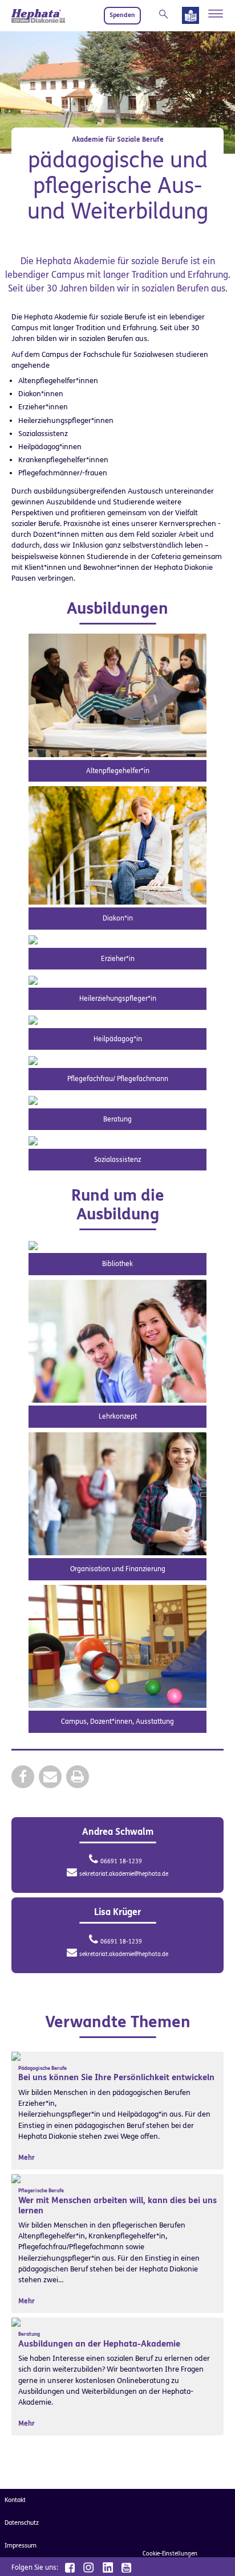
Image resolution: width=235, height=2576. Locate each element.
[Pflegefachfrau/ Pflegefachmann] (33, 1060)
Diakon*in (118, 918)
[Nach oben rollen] (212, 2553)
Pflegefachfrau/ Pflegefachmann (118, 1079)
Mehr (27, 2158)
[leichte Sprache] (191, 18)
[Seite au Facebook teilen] (23, 1776)
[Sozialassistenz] (33, 1140)
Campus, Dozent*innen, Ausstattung (117, 1722)
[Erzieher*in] (33, 940)
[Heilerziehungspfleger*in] (33, 979)
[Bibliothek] (33, 1245)
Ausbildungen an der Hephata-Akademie (99, 2344)
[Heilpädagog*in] (33, 1020)
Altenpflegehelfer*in (118, 771)
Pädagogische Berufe (42, 2068)
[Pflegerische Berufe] (16, 2178)
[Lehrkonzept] (117, 1340)
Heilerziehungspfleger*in (118, 999)
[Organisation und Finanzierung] (117, 1493)
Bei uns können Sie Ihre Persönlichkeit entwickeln (116, 2077)
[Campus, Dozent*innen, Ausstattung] (117, 1646)
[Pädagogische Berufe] (16, 2056)
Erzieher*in (118, 959)
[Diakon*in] (117, 845)
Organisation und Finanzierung (118, 1569)
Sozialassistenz (117, 1160)
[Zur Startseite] (38, 16)
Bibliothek (117, 1264)
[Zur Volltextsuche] (166, 14)
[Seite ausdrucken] (78, 1776)
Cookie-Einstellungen (170, 2554)
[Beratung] (33, 1100)
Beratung (117, 1119)
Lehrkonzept (118, 1416)
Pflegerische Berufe (41, 2191)
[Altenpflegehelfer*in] (117, 695)
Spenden (122, 15)
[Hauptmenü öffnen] (216, 14)
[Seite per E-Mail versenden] (50, 1776)
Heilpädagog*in (118, 1039)
